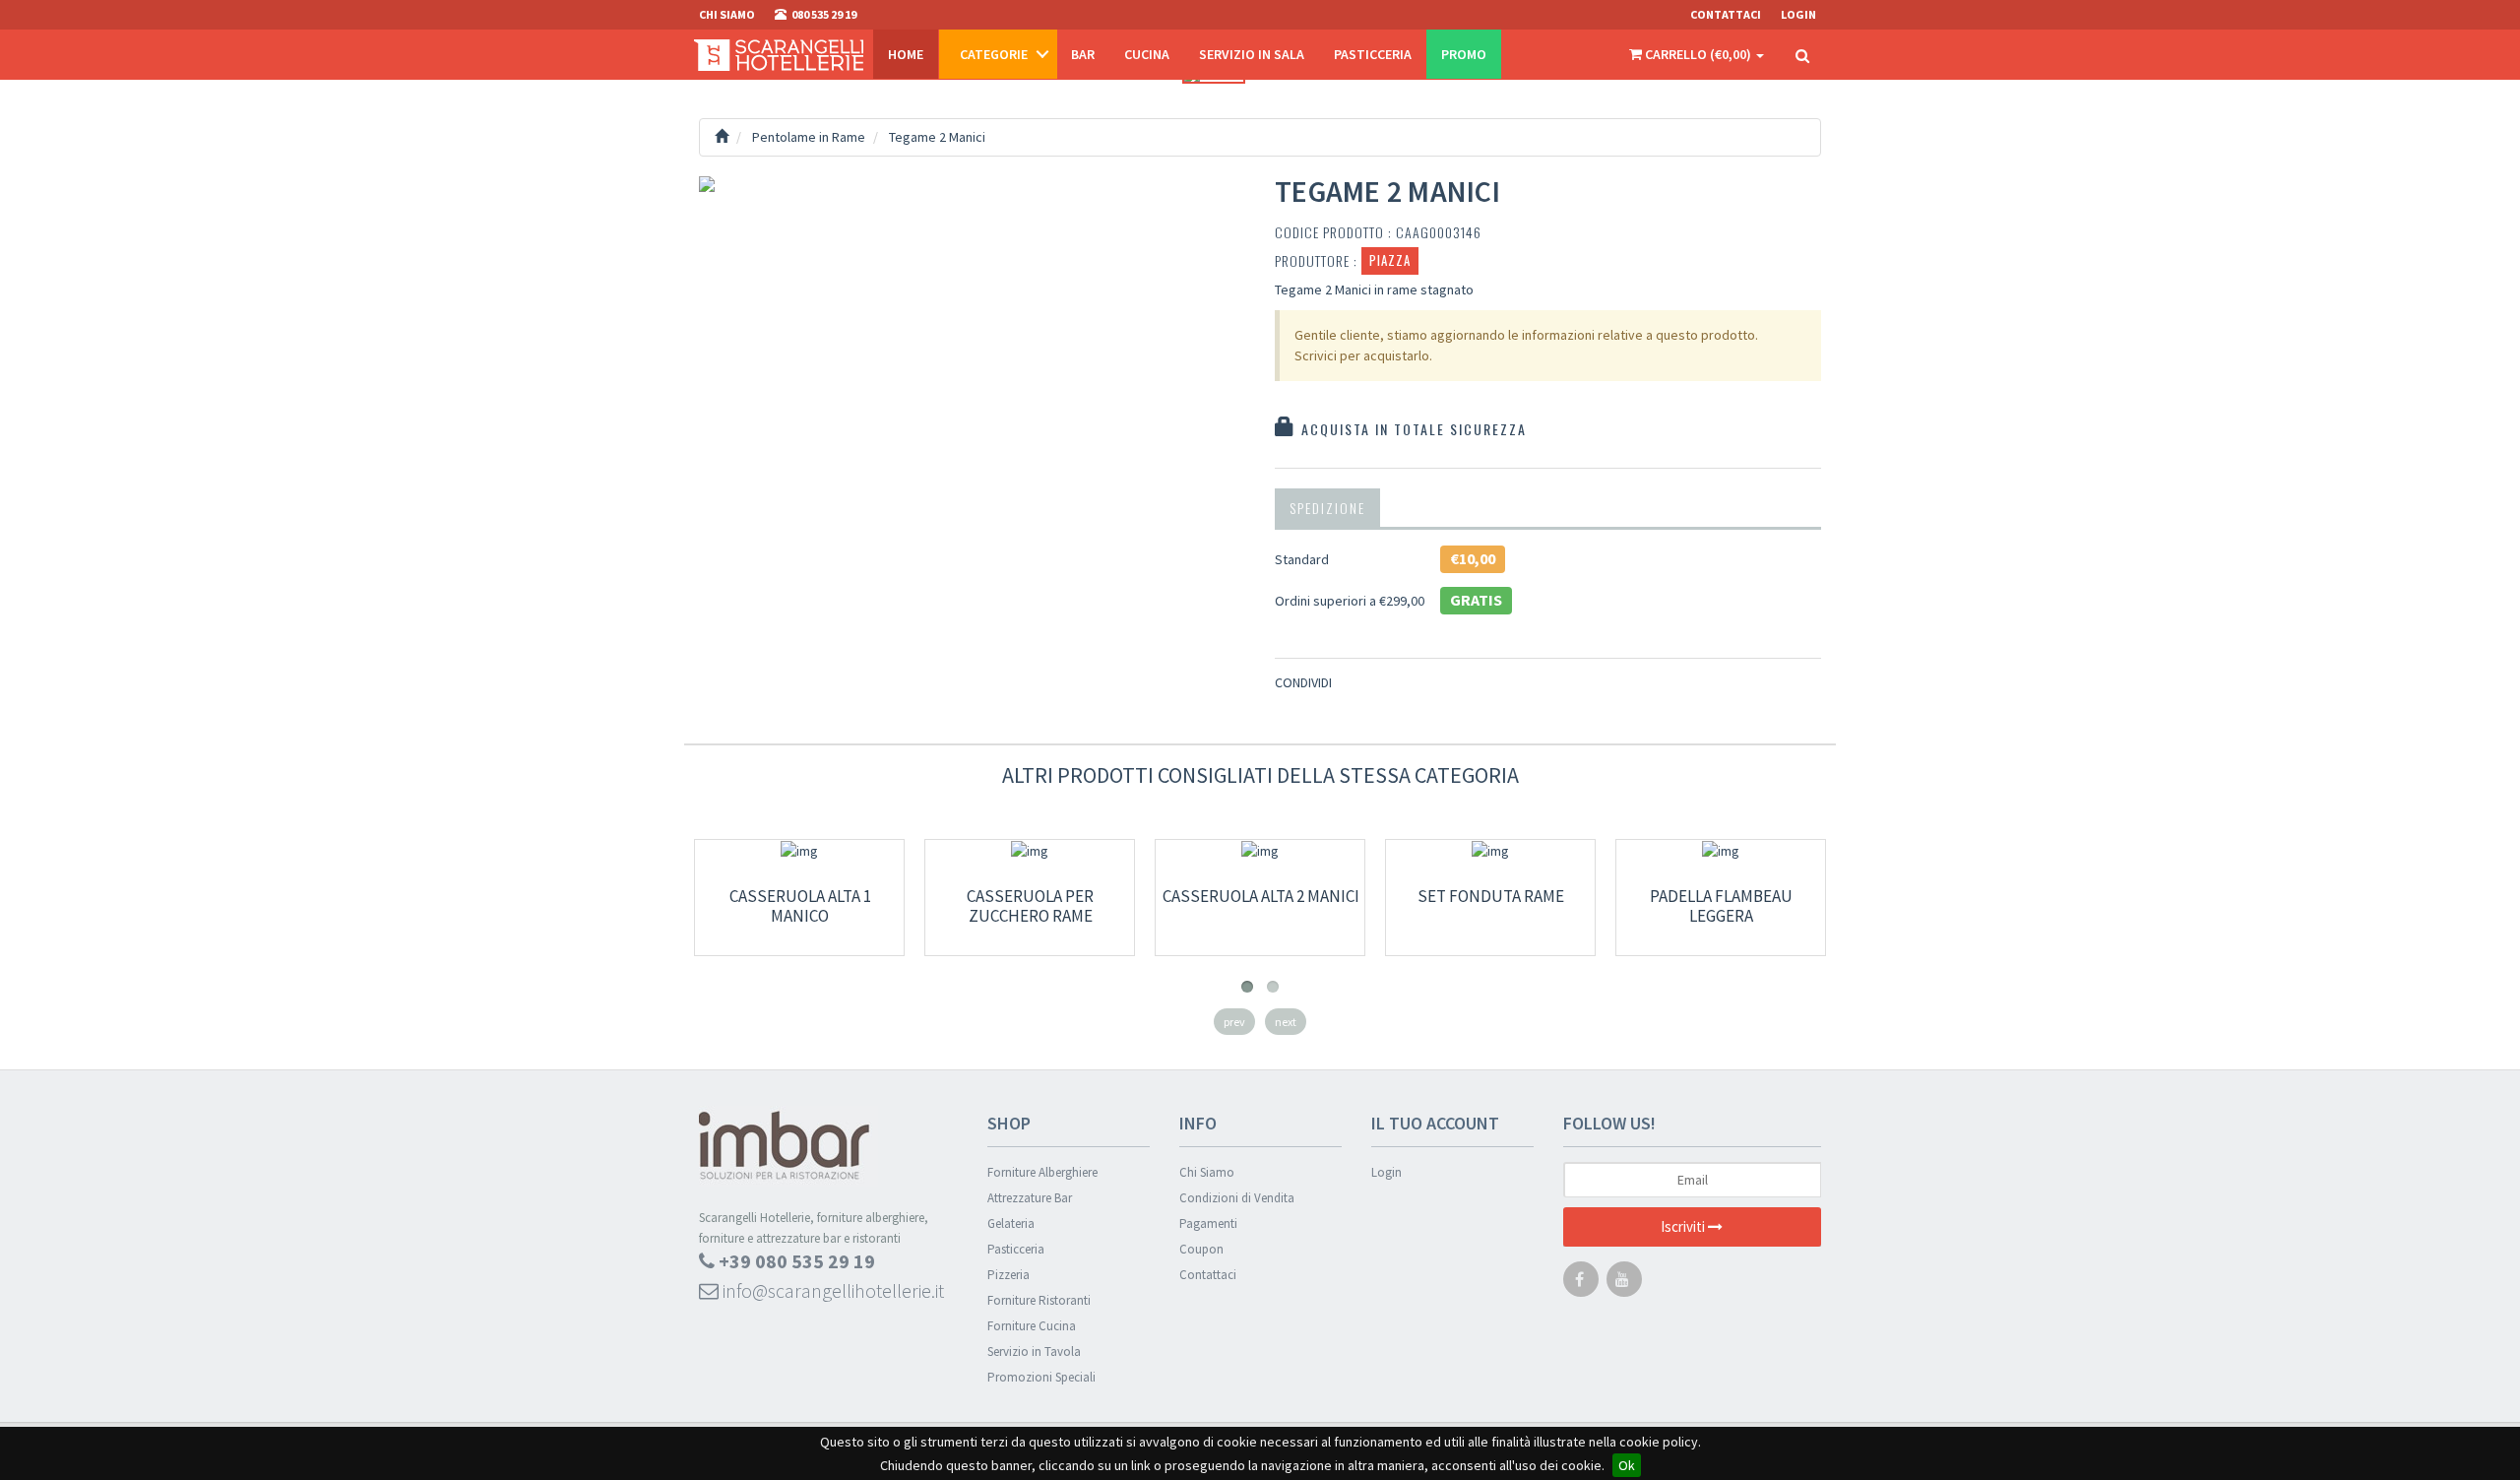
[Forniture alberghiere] (779, 54)
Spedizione (1327, 508)
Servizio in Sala (1252, 54)
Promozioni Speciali (1041, 1377)
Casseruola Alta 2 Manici (1261, 896)
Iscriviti (1684, 1226)
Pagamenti (1208, 1223)
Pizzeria (1008, 1275)
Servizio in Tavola (1034, 1351)
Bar (1083, 54)
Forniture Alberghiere (1042, 1172)
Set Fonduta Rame (1491, 896)
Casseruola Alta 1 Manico (800, 906)
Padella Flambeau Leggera (1721, 906)
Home (906, 54)
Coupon (1201, 1249)
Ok (1627, 1465)
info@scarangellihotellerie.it (831, 1290)
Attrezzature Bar (1030, 1198)
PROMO (1464, 54)
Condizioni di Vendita (1237, 1198)
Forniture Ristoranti (1039, 1300)
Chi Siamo (1207, 1172)
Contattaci (1726, 14)
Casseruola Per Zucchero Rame (1030, 906)
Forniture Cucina (1032, 1326)
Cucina (1147, 54)
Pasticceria (1373, 54)
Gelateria (1011, 1223)
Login (1386, 1172)
